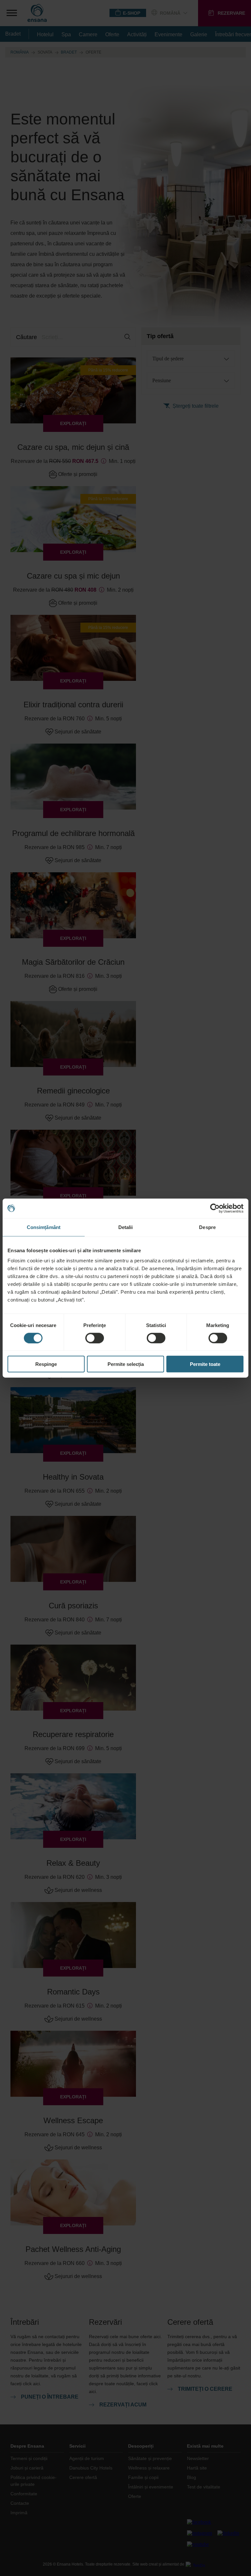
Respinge (46, 1364)
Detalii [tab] (126, 1227)
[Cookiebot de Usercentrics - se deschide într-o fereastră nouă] (215, 1208)
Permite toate (205, 1364)
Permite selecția (126, 1364)
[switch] (95, 1338)
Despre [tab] (207, 1227)
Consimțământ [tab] (44, 1227)
